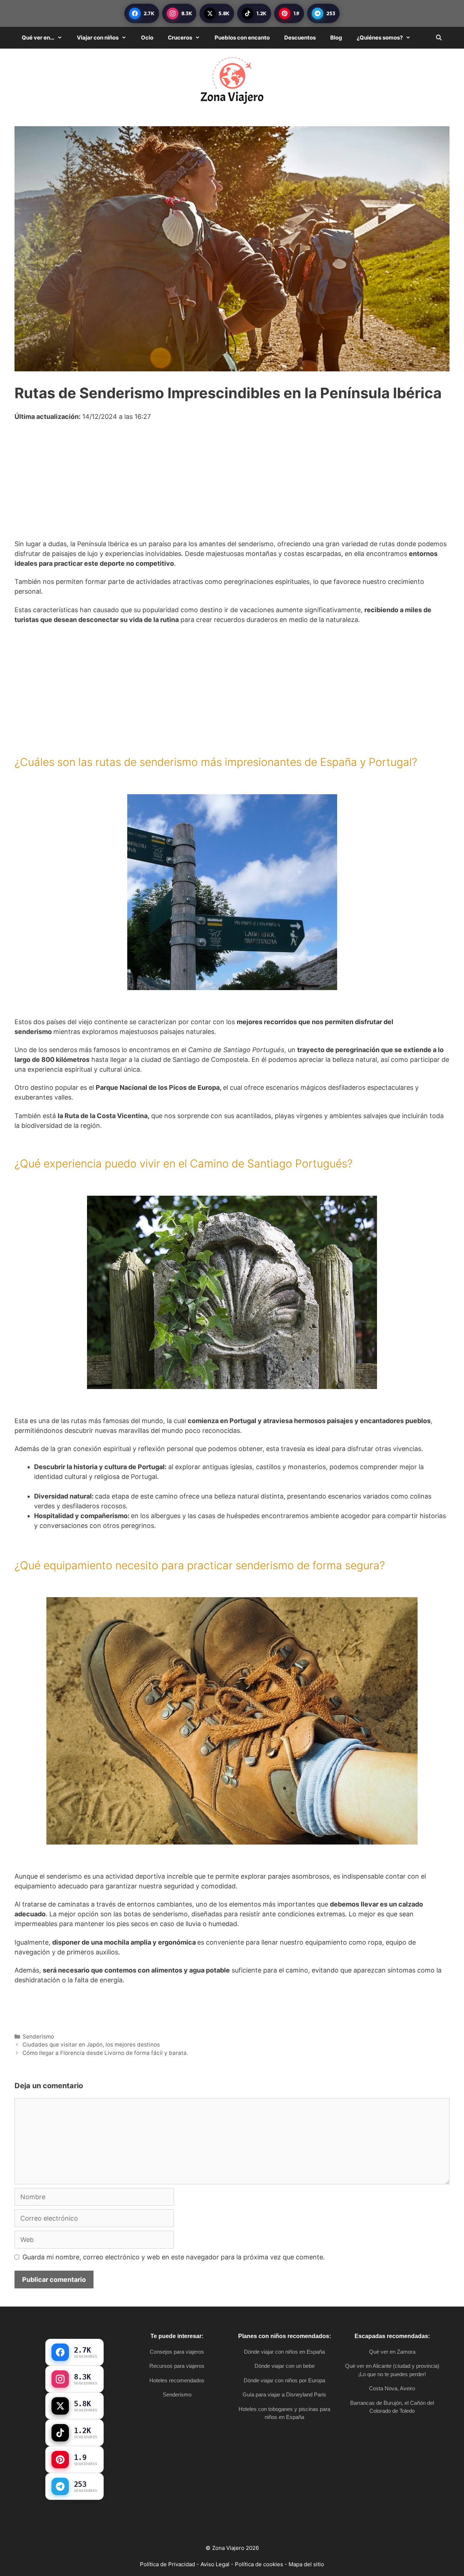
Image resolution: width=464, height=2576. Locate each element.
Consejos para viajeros (177, 2352)
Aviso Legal (215, 2564)
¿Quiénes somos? (380, 38)
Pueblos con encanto (242, 38)
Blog (336, 38)
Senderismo (38, 2037)
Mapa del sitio (306, 2564)
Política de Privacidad (167, 2564)
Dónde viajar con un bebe (285, 2366)
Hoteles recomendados (177, 2380)
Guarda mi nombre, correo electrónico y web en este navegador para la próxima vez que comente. (174, 2257)
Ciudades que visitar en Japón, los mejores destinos (91, 2045)
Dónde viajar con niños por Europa (284, 2380)
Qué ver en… (38, 38)
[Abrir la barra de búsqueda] (439, 38)
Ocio (147, 38)
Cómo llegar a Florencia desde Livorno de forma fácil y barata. (105, 2053)
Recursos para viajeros (177, 2366)
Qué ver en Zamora (392, 2352)
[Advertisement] (232, 485)
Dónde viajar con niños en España (284, 2352)
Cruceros (180, 38)
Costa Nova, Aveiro (392, 2388)
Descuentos (300, 38)
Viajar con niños (98, 38)
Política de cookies (259, 2564)
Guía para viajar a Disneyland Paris (284, 2394)
